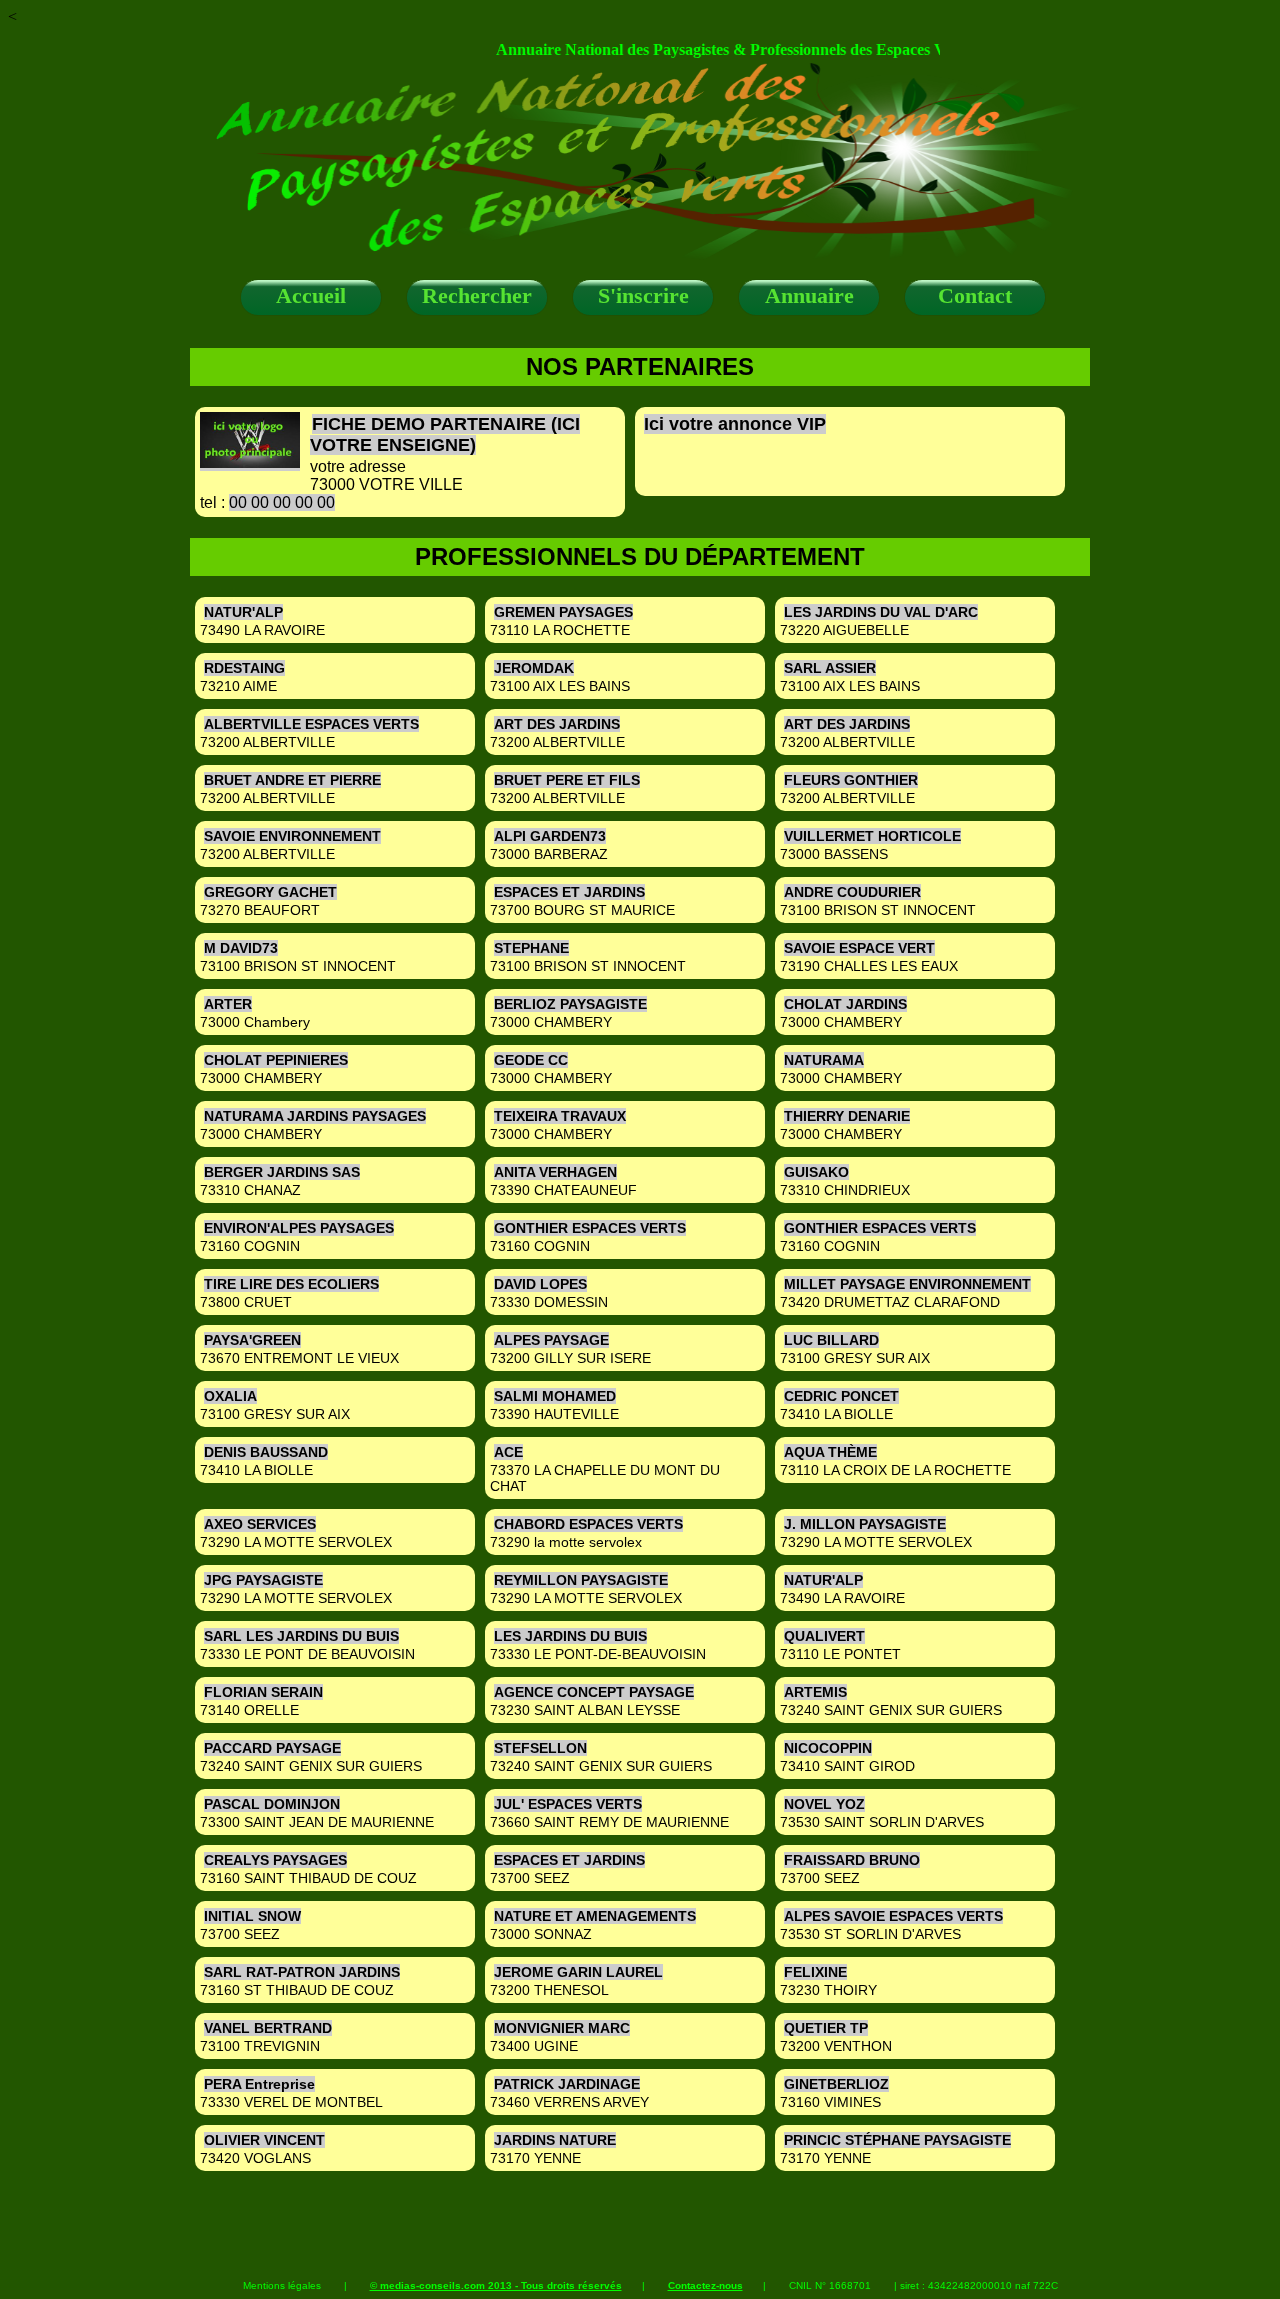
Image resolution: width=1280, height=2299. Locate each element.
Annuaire (809, 295)
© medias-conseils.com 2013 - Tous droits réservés (496, 2285)
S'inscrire (643, 295)
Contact (975, 295)
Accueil (311, 295)
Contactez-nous (705, 2285)
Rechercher (477, 295)
